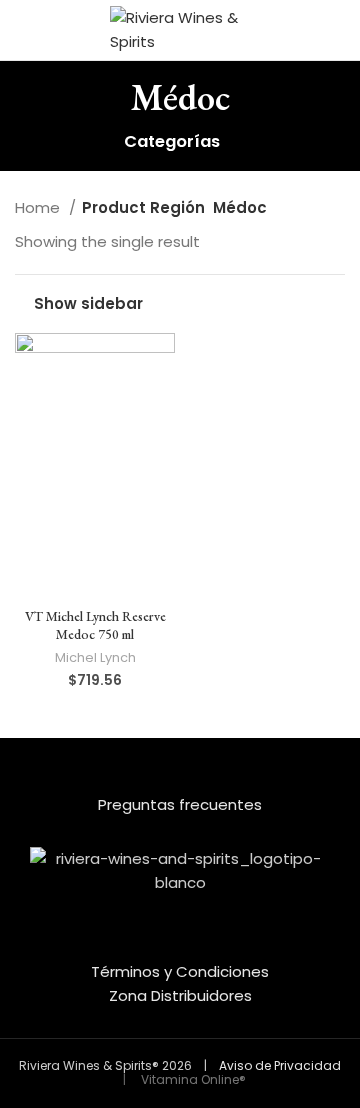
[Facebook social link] (167, 945)
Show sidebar (88, 304)
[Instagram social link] (193, 945)
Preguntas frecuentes (180, 804)
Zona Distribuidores (180, 995)
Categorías (172, 142)
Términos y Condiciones (180, 971)
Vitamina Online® (192, 1079)
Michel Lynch (95, 657)
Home (39, 207)
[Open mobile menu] (23, 30)
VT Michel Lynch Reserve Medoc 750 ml (95, 625)
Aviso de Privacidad (280, 1065)
